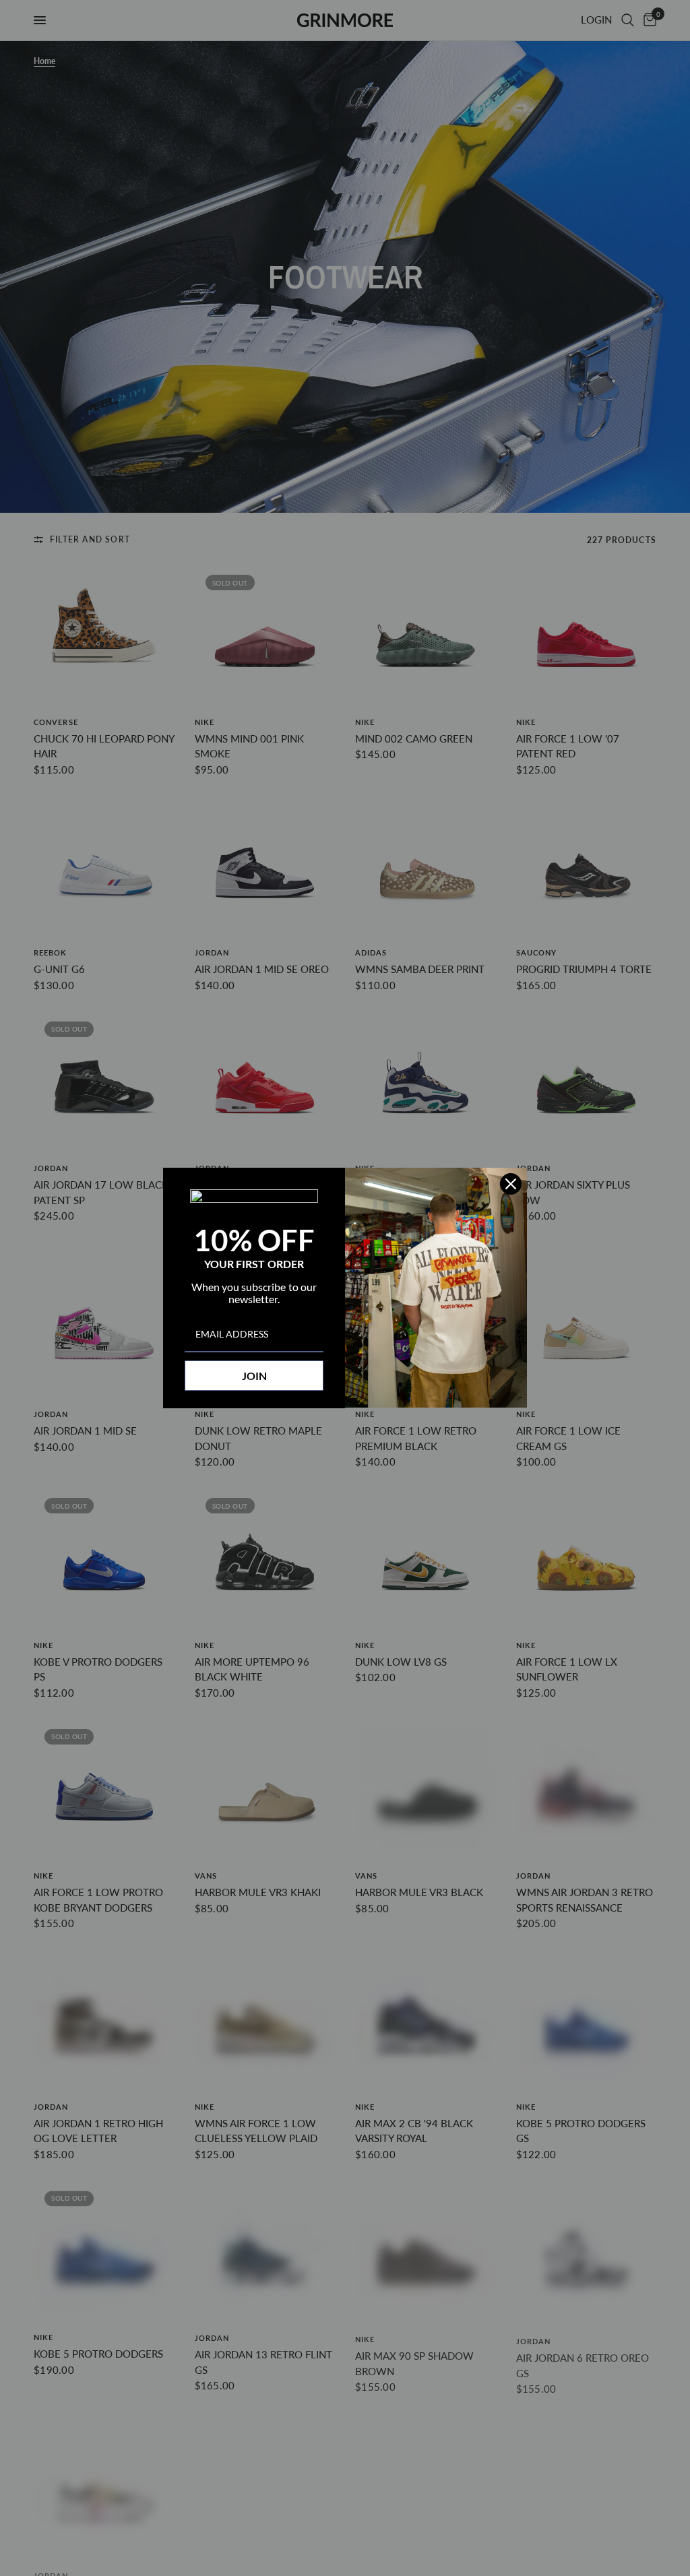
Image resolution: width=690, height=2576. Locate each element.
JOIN (254, 1376)
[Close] (511, 1184)
